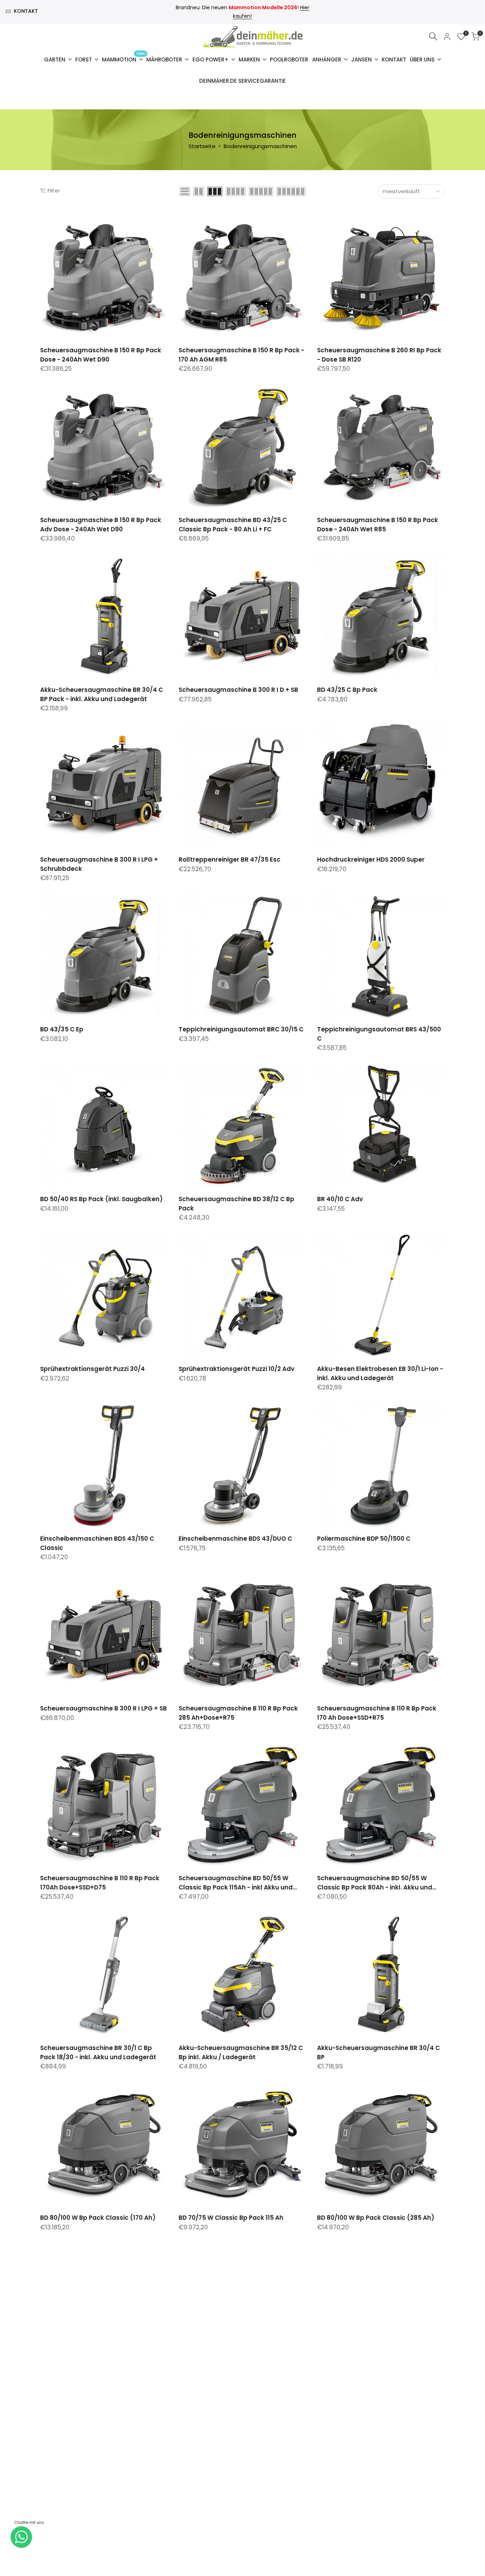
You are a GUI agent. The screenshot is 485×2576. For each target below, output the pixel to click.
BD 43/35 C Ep (62, 1029)
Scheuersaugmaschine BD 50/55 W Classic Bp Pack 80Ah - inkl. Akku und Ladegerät (375, 1883)
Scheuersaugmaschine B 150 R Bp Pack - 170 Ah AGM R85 (241, 355)
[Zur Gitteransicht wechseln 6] (291, 191)
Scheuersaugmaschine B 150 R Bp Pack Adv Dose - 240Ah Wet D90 (101, 525)
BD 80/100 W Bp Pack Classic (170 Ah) (98, 2218)
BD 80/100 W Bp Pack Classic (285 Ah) (376, 2218)
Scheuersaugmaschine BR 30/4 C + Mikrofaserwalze (372, 2553)
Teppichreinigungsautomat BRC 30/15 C (241, 1029)
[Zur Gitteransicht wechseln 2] (199, 191)
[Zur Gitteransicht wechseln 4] (236, 191)
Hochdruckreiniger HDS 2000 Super (371, 859)
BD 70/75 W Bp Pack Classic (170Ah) (96, 2379)
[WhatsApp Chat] (21, 2537)
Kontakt (26, 11)
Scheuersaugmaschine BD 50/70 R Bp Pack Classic (375, 2383)
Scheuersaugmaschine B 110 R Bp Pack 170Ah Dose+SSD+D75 (100, 1883)
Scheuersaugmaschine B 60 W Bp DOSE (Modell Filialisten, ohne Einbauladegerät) (239, 2553)
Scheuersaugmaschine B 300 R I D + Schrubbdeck (234, 2383)
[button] (44, 221)
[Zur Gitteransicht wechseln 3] (215, 191)
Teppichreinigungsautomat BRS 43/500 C (379, 1034)
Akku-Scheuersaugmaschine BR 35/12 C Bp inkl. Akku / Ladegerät (241, 2052)
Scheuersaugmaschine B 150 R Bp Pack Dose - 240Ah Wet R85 (378, 525)
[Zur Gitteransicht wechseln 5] (261, 191)
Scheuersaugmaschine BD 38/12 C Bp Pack (236, 1204)
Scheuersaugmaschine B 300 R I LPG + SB (103, 1708)
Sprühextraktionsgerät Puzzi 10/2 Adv (236, 1369)
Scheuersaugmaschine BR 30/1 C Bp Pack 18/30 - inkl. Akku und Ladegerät (98, 2052)
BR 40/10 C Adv (340, 1199)
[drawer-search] (433, 36)
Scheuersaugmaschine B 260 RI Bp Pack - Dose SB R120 (379, 355)
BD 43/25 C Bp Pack (347, 690)
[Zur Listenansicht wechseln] (185, 191)
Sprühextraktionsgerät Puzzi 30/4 (92, 1369)
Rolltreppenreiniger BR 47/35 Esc (230, 859)
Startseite (202, 146)
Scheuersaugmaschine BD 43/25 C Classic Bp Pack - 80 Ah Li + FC (233, 525)
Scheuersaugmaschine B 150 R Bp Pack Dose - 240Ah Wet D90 (101, 355)
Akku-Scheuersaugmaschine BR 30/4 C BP (378, 2052)
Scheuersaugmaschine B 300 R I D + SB (238, 690)
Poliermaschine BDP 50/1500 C (364, 1539)
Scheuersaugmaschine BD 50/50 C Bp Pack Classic (99, 2553)
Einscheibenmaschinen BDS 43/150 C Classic (97, 1543)
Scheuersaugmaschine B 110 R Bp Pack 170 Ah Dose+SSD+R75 (377, 1713)
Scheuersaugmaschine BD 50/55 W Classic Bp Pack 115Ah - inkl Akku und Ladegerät (236, 1883)
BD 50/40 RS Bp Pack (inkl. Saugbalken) (101, 1199)
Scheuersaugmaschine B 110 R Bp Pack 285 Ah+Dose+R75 (238, 1713)
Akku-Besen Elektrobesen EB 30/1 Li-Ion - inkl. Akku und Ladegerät (380, 1373)
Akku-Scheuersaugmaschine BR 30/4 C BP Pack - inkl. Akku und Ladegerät (102, 694)
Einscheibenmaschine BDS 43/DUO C (235, 1539)
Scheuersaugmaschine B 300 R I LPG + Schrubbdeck (99, 864)
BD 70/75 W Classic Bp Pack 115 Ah (231, 2218)
